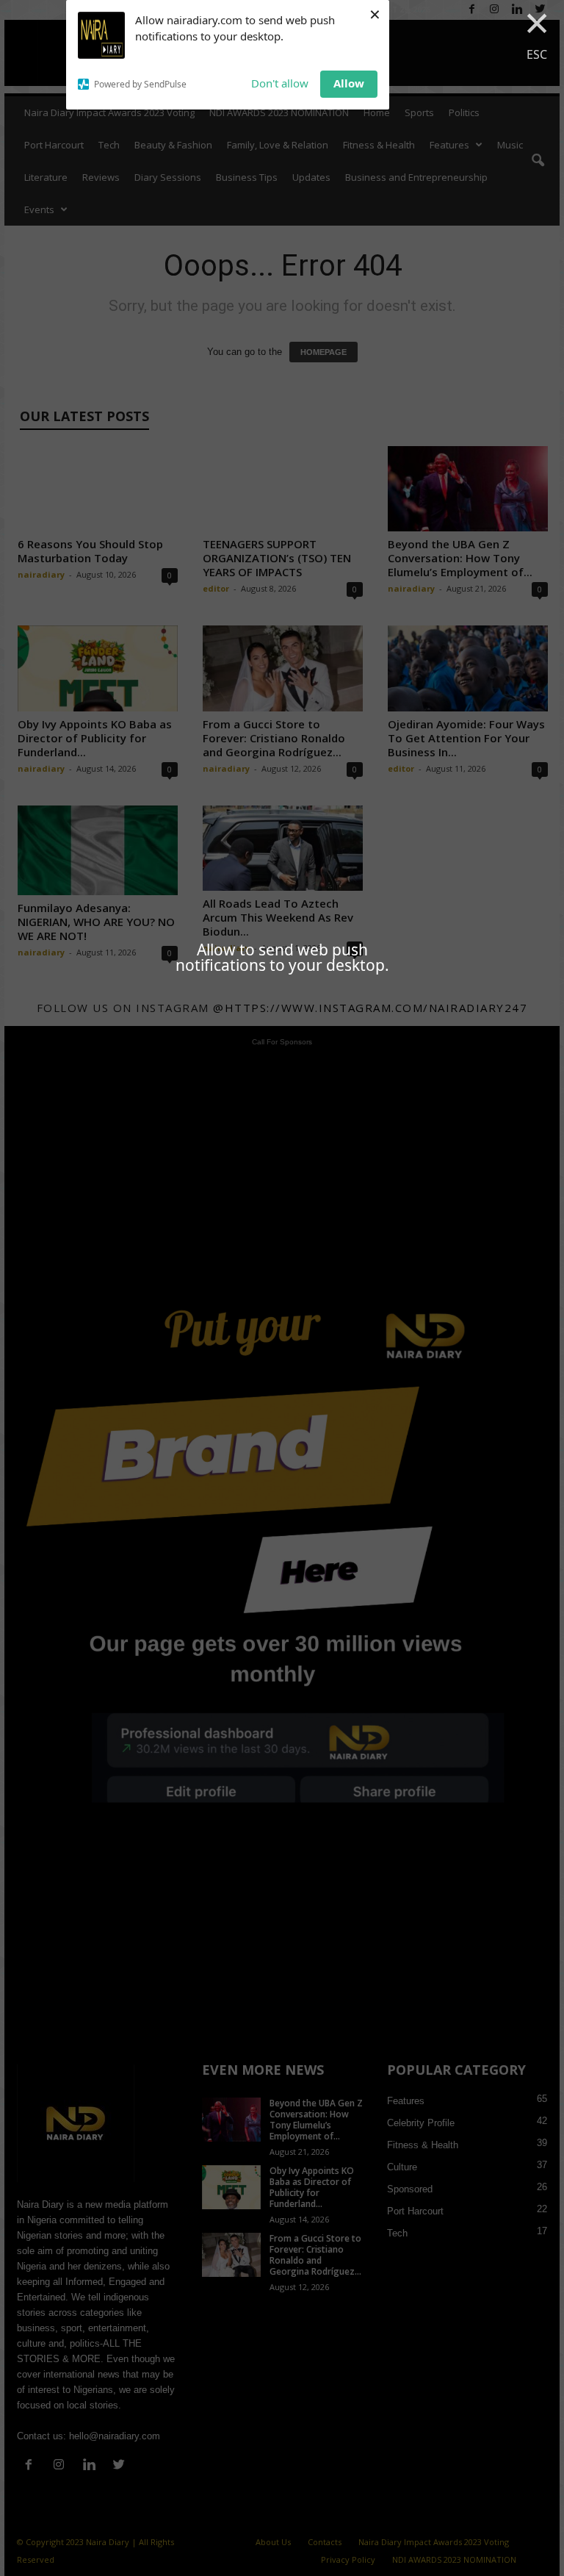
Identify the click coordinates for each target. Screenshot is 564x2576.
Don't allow (280, 83)
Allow (349, 83)
